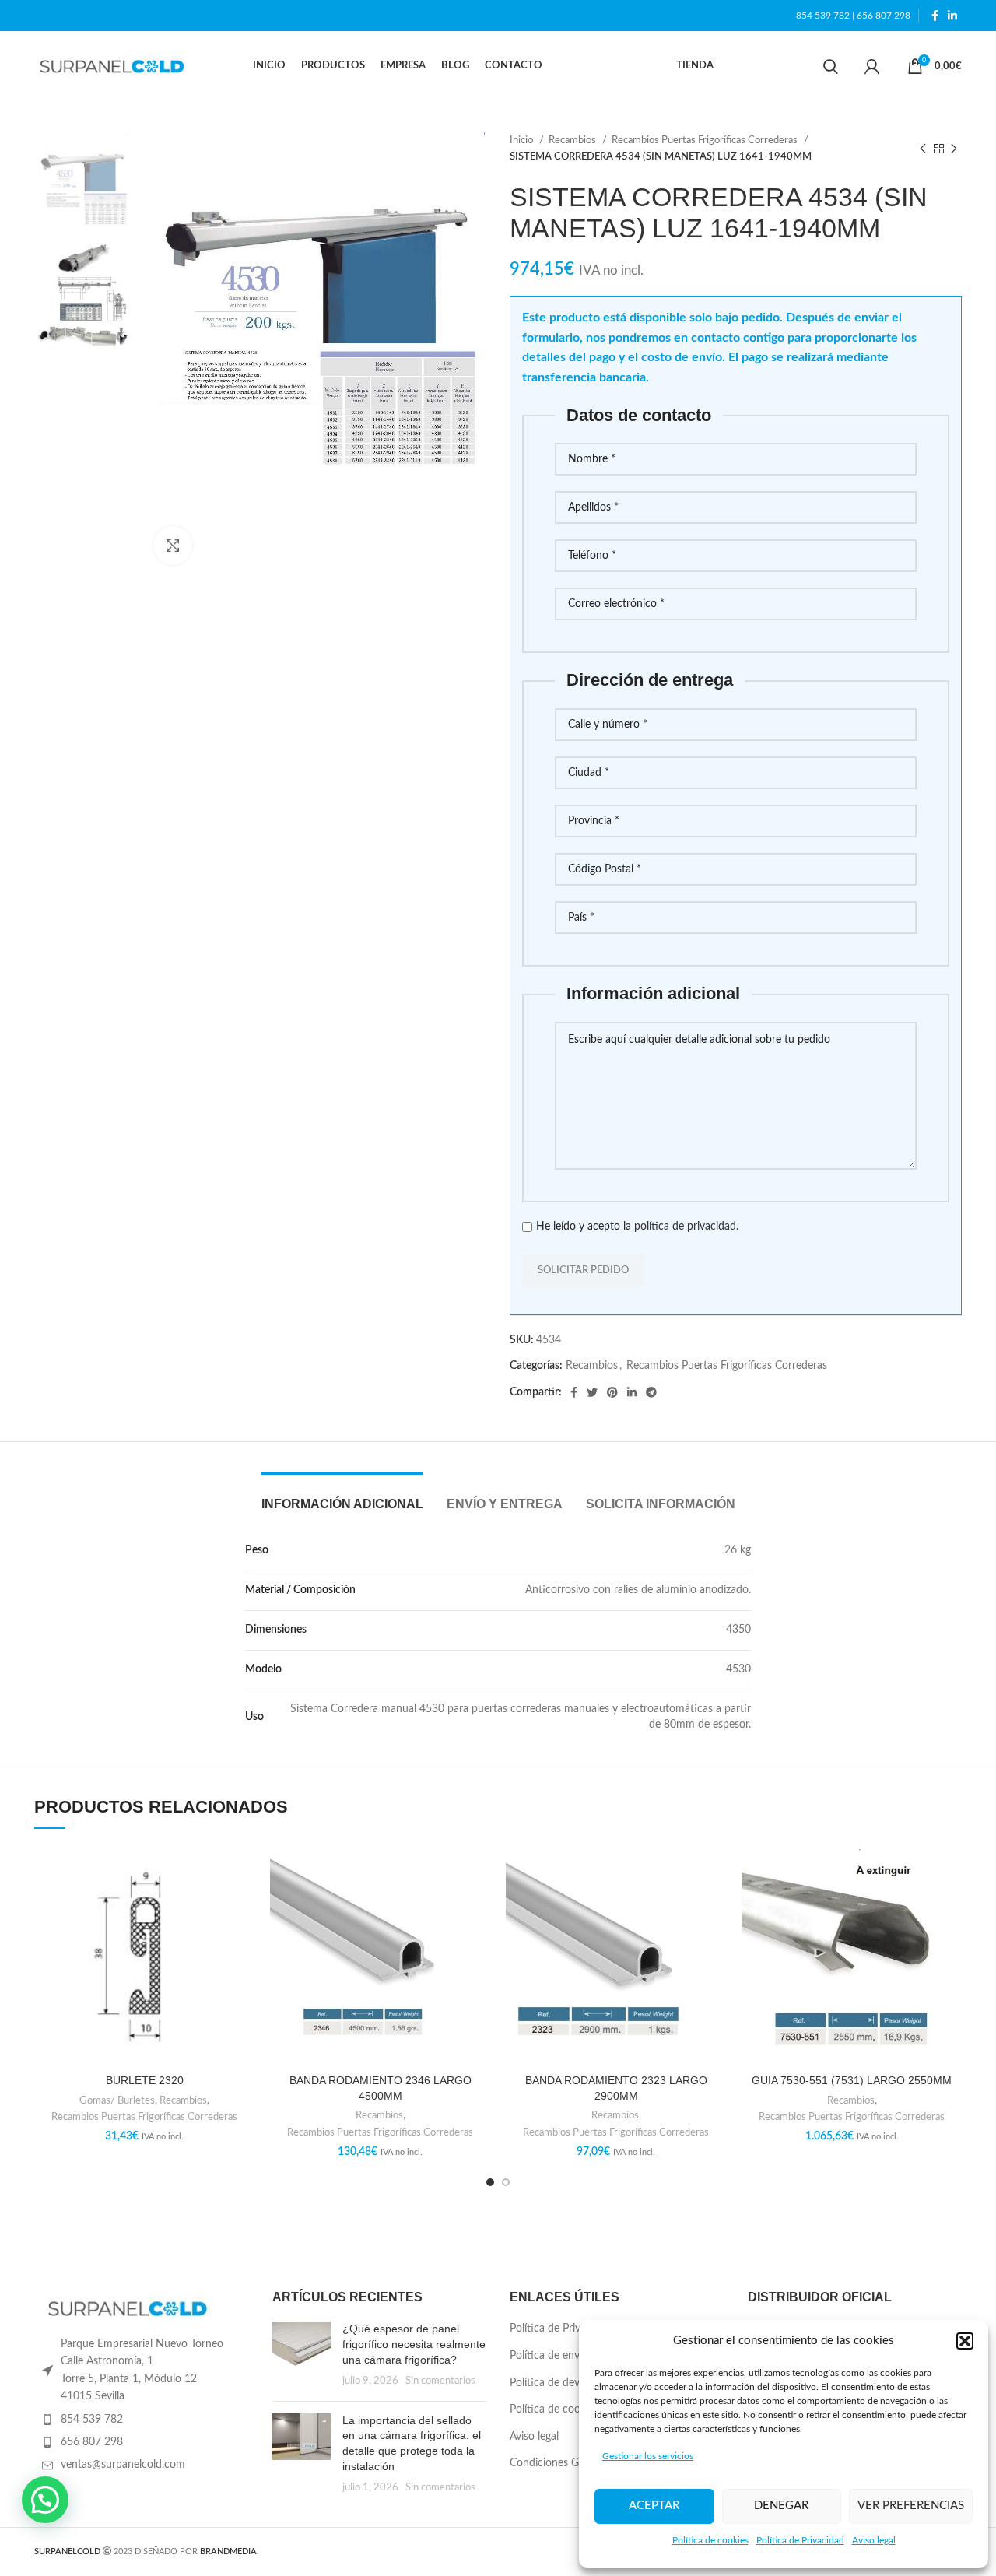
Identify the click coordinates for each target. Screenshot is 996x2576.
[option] (82, 180)
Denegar (781, 2506)
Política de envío (549, 2356)
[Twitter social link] (592, 1392)
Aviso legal (874, 2540)
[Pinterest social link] (612, 1392)
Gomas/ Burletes (117, 2100)
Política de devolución (562, 2383)
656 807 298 (884, 16)
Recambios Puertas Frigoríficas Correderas (706, 140)
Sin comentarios (440, 2381)
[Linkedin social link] (952, 16)
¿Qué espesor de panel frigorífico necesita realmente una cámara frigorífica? (414, 2344)
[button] (965, 2341)
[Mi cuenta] (872, 66)
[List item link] (142, 2420)
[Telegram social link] (651, 1392)
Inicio (523, 140)
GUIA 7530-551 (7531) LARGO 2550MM (852, 2080)
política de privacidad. (686, 1227)
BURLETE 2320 (145, 2080)
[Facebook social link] (935, 16)
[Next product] (954, 149)
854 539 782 (823, 16)
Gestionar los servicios (648, 2456)
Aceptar (654, 2506)
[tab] (342, 1496)
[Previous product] (923, 149)
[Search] (831, 66)
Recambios (573, 140)
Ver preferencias (911, 2506)
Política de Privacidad (800, 2540)
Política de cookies (710, 2540)
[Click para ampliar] (173, 546)
